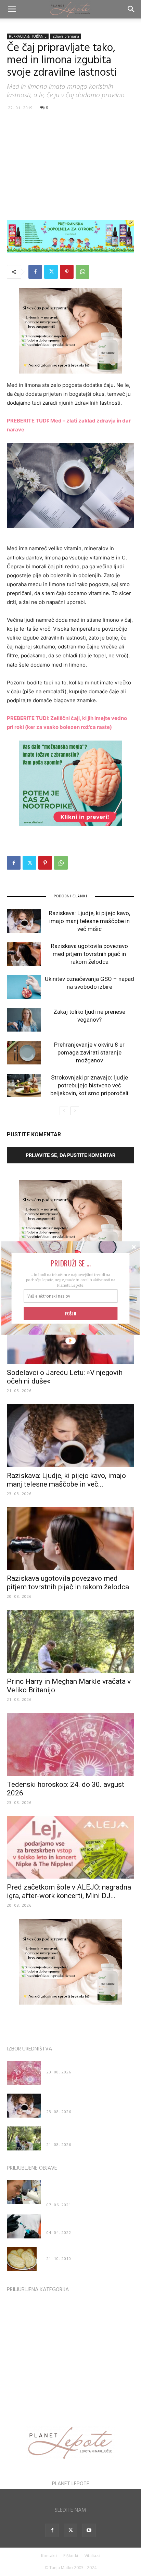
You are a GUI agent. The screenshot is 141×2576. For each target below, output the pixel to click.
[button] (70, 1263)
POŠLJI (71, 1314)
